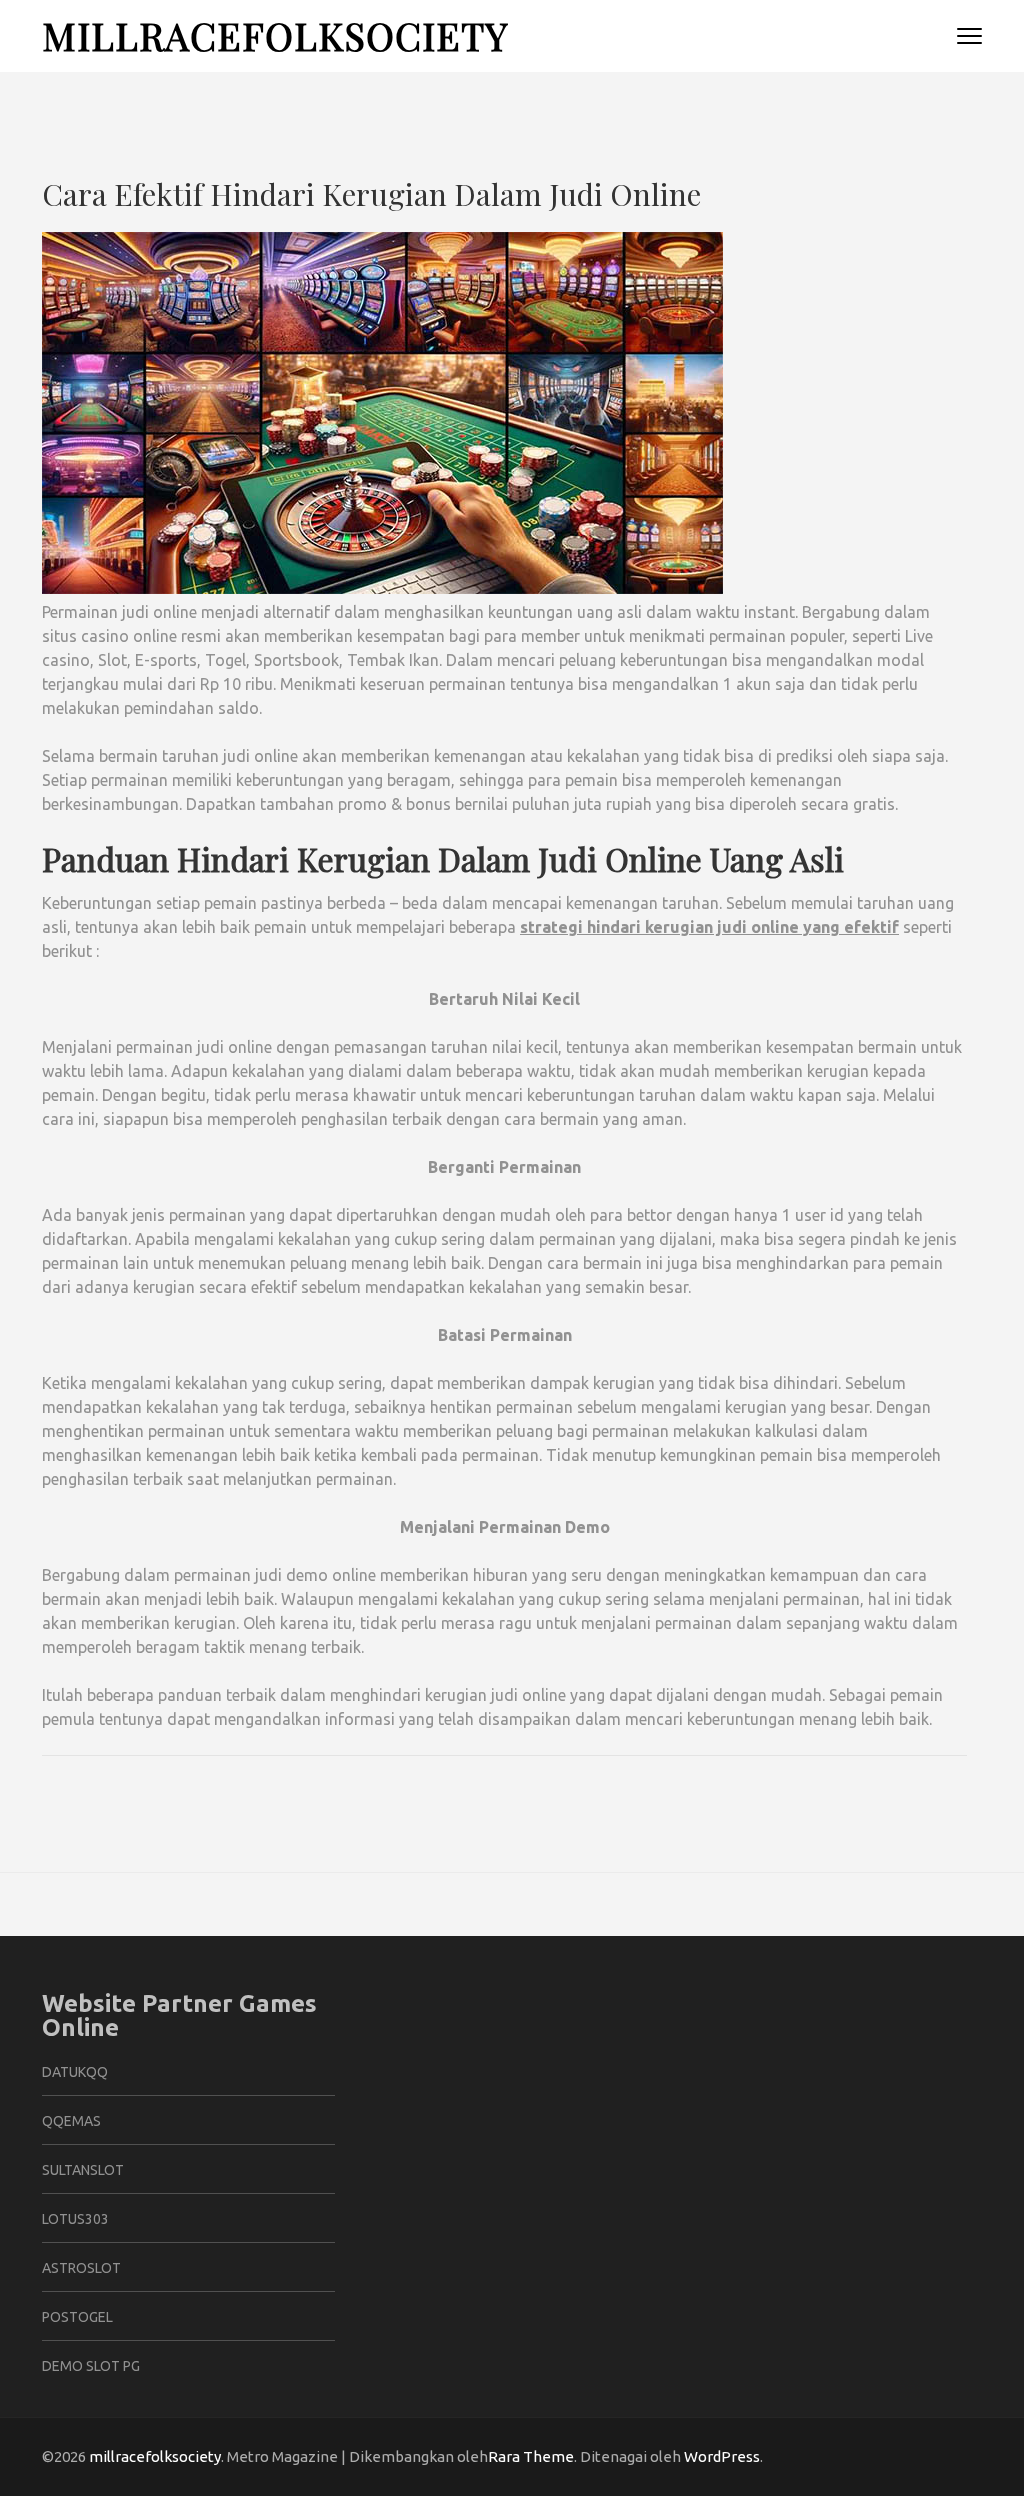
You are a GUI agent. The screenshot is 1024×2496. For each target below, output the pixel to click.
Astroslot (81, 2268)
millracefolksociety (275, 35)
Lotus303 (75, 2219)
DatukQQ (75, 2072)
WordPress (722, 2456)
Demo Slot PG (91, 2366)
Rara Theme (531, 2456)
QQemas (71, 2121)
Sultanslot (83, 2170)
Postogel (77, 2317)
